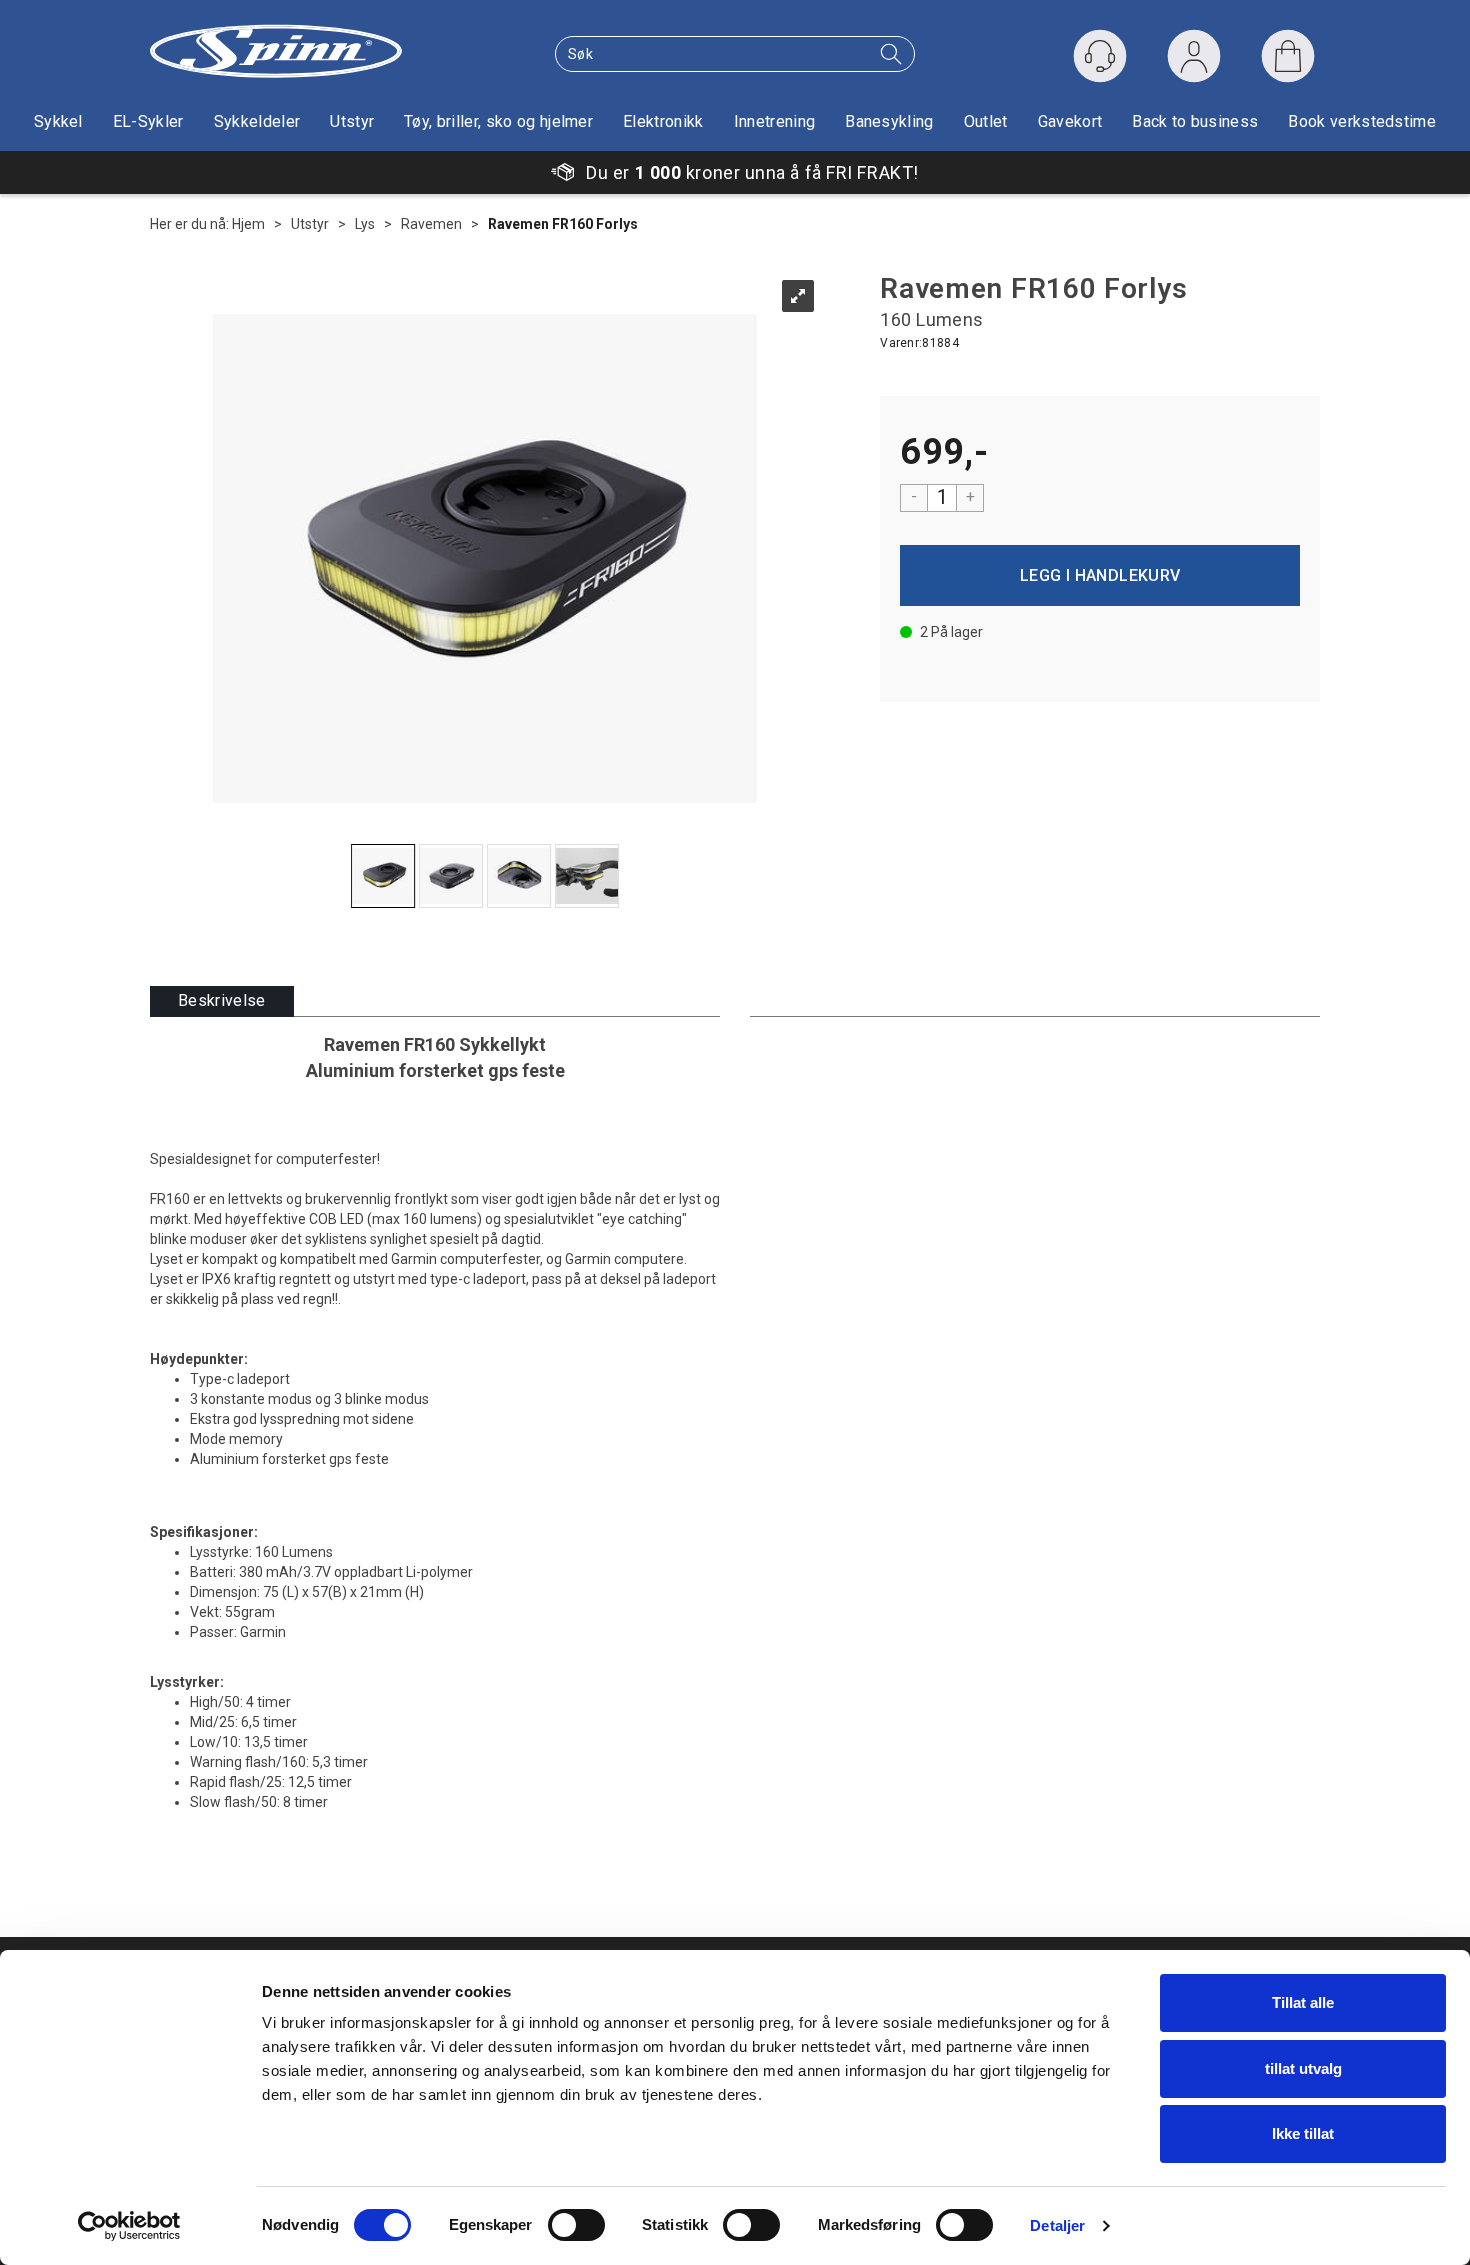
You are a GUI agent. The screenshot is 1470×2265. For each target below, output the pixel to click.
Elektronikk (663, 121)
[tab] (222, 1001)
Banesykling (889, 121)
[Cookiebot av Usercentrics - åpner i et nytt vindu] (129, 2226)
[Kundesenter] (1100, 56)
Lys (365, 224)
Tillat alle (1303, 2002)
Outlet (986, 121)
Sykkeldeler (257, 121)
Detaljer (1057, 2225)
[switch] (576, 2225)
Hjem (248, 224)
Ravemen (431, 224)
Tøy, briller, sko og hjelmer (498, 121)
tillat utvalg (1303, 2068)
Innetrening (775, 121)
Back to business (1195, 121)
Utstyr (352, 121)
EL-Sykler (148, 121)
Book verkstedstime (1362, 121)
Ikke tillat (1303, 2133)
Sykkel (58, 121)
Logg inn (1194, 60)
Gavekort (1070, 121)
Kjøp (1100, 575)
